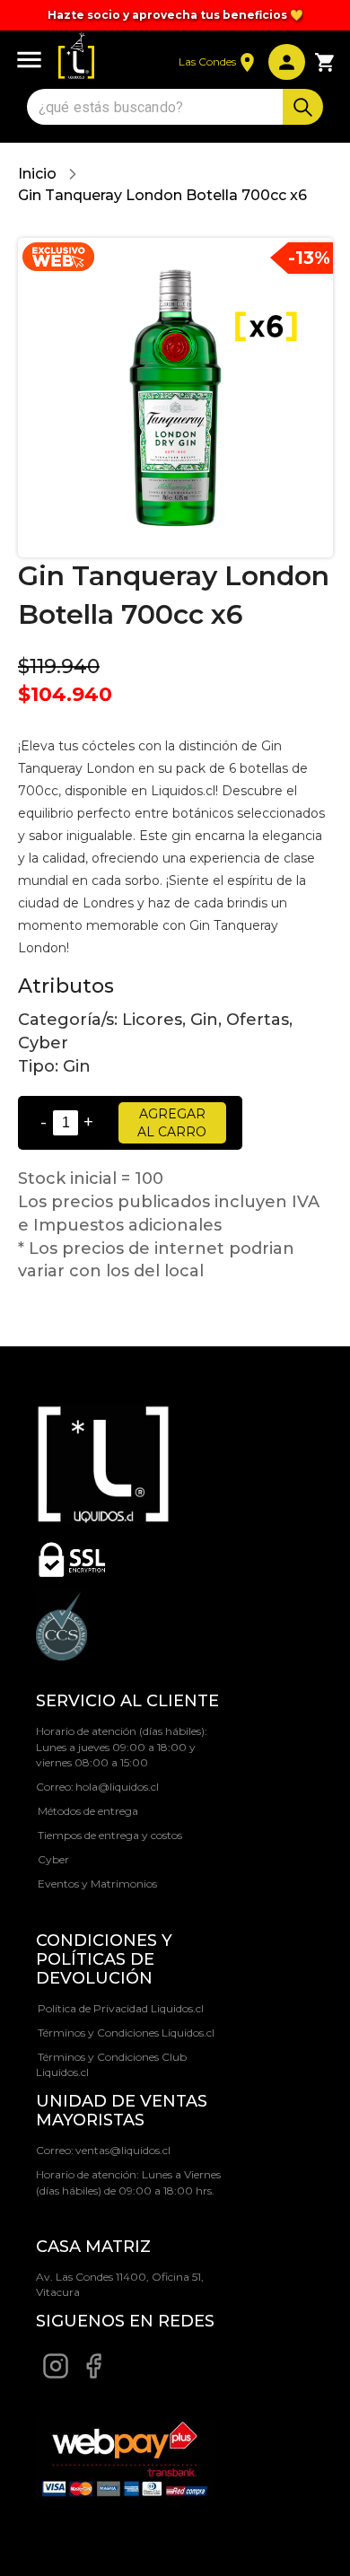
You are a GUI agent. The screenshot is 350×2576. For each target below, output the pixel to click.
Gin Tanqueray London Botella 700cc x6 (162, 195)
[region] (175, 15)
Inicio (37, 174)
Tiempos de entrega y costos (110, 1835)
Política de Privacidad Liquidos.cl (121, 2008)
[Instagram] (56, 2375)
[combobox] (157, 107)
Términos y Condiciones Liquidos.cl (126, 2033)
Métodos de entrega (88, 1811)
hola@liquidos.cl (117, 1787)
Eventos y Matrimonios (97, 1884)
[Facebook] (93, 2375)
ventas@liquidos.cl (123, 2150)
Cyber (53, 1859)
